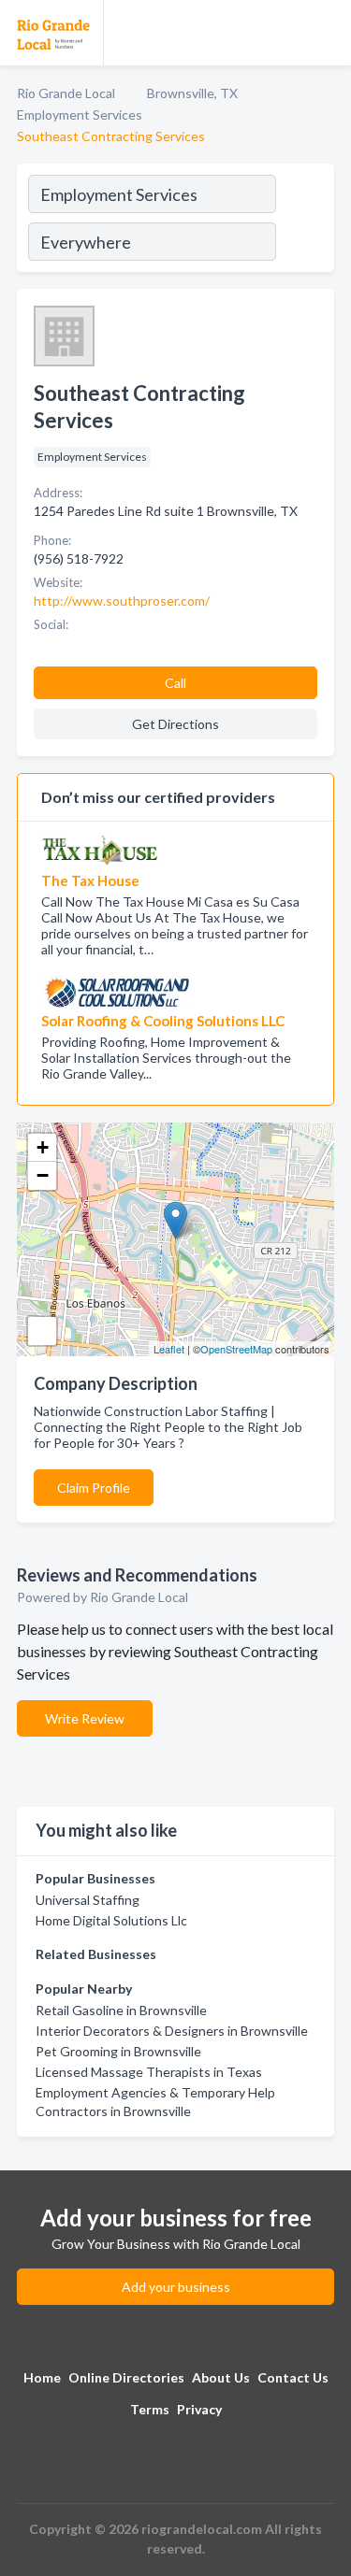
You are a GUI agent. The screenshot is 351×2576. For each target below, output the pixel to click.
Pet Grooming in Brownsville (118, 2051)
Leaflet (169, 1349)
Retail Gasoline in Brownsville (121, 2010)
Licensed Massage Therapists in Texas (149, 2072)
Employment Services (80, 114)
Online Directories (126, 2377)
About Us (221, 2377)
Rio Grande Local (66, 93)
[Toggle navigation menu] (326, 33)
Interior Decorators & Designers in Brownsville (172, 2031)
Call (175, 683)
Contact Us (293, 2377)
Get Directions (175, 724)
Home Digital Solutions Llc (111, 1920)
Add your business (176, 2287)
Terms (150, 2409)
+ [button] (43, 1147)
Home (42, 2377)
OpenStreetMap (236, 1349)
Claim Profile (94, 1488)
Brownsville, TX (192, 93)
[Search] (304, 221)
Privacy (199, 2409)
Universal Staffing (88, 1900)
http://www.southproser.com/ (122, 601)
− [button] (43, 1175)
